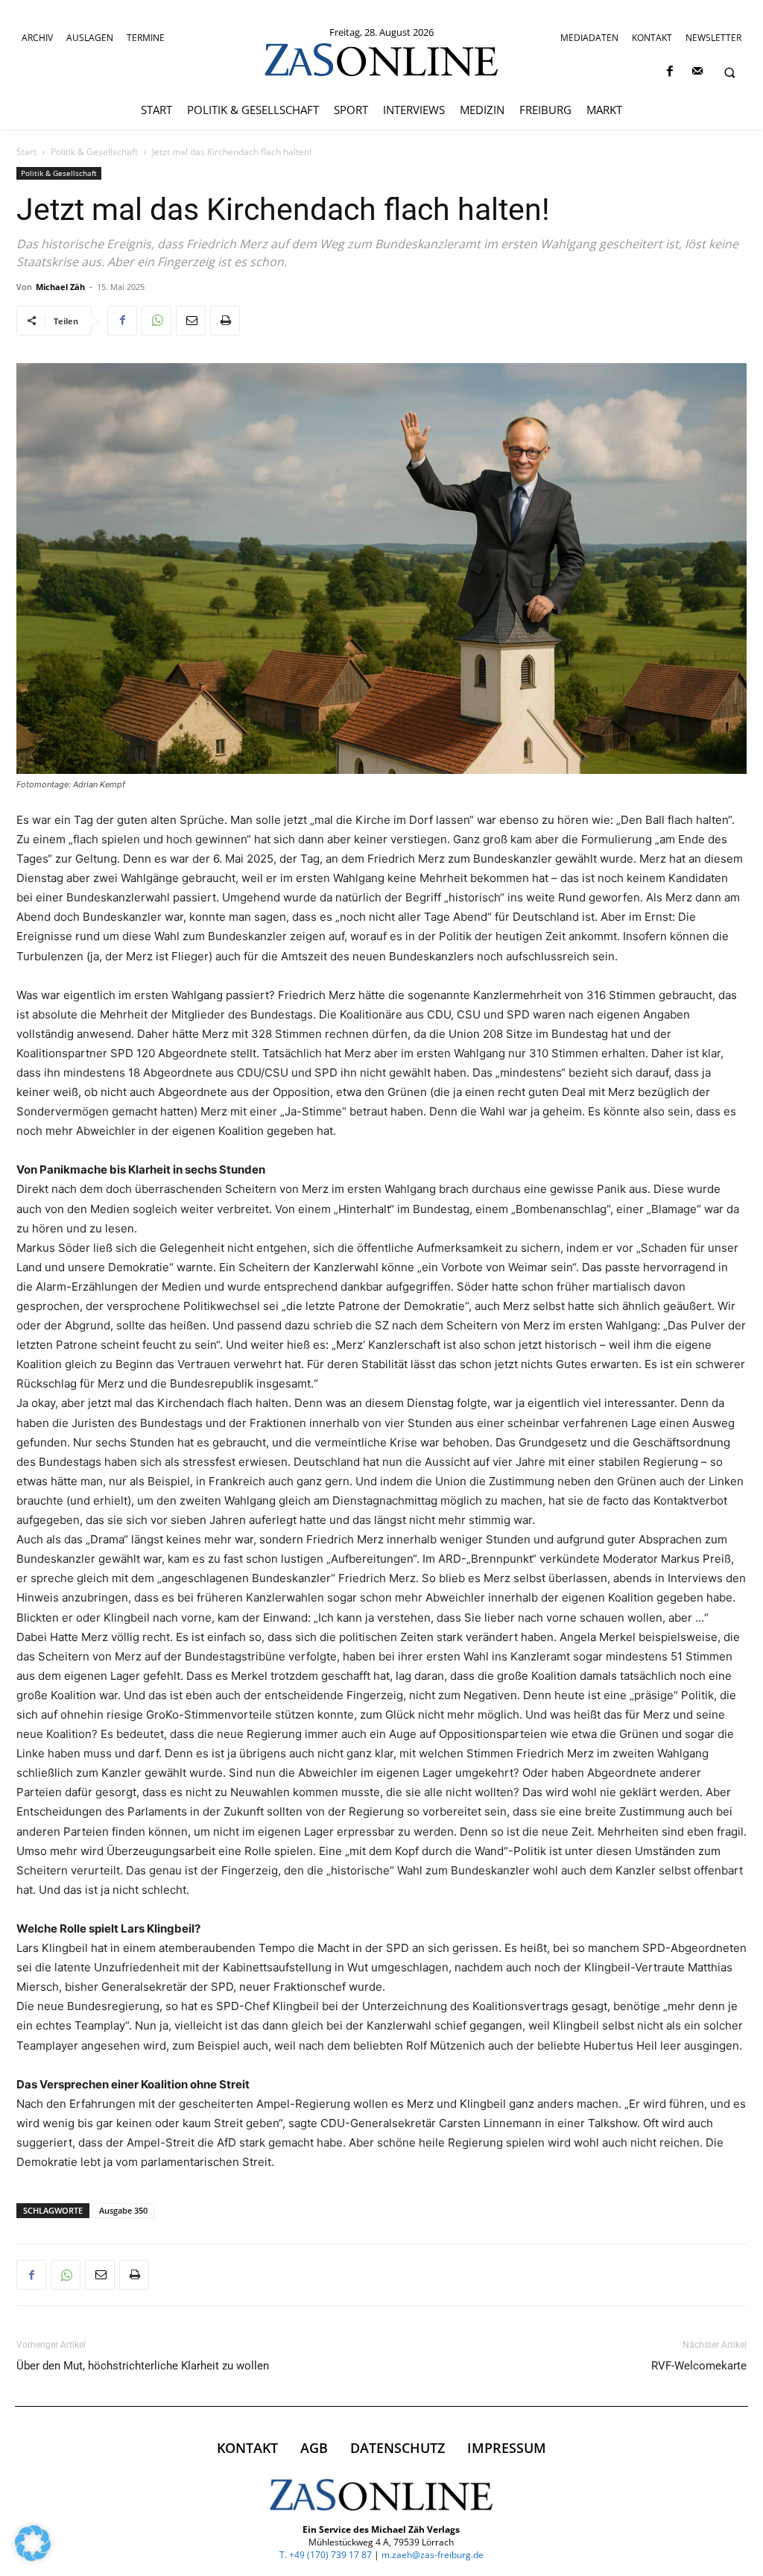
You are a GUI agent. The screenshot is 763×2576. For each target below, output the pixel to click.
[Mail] (697, 72)
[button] (729, 72)
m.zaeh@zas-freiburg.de (433, 2555)
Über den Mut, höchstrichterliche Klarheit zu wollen (143, 2366)
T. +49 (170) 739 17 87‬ (326, 2555)
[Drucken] (225, 321)
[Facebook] (669, 72)
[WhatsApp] (156, 321)
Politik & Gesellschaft (94, 152)
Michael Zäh (60, 287)
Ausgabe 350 (123, 2210)
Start (26, 152)
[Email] (191, 321)
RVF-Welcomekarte (699, 2366)
